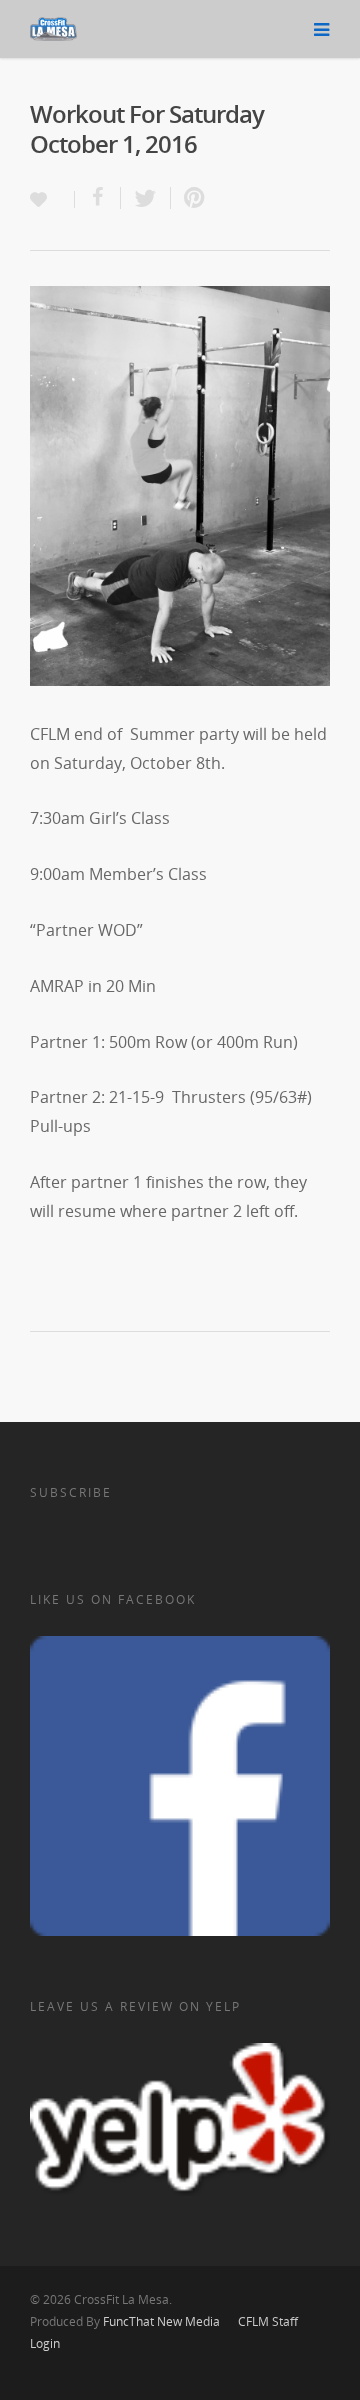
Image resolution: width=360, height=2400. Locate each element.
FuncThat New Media (161, 2321)
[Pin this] (190, 198)
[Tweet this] (146, 198)
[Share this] (98, 198)
